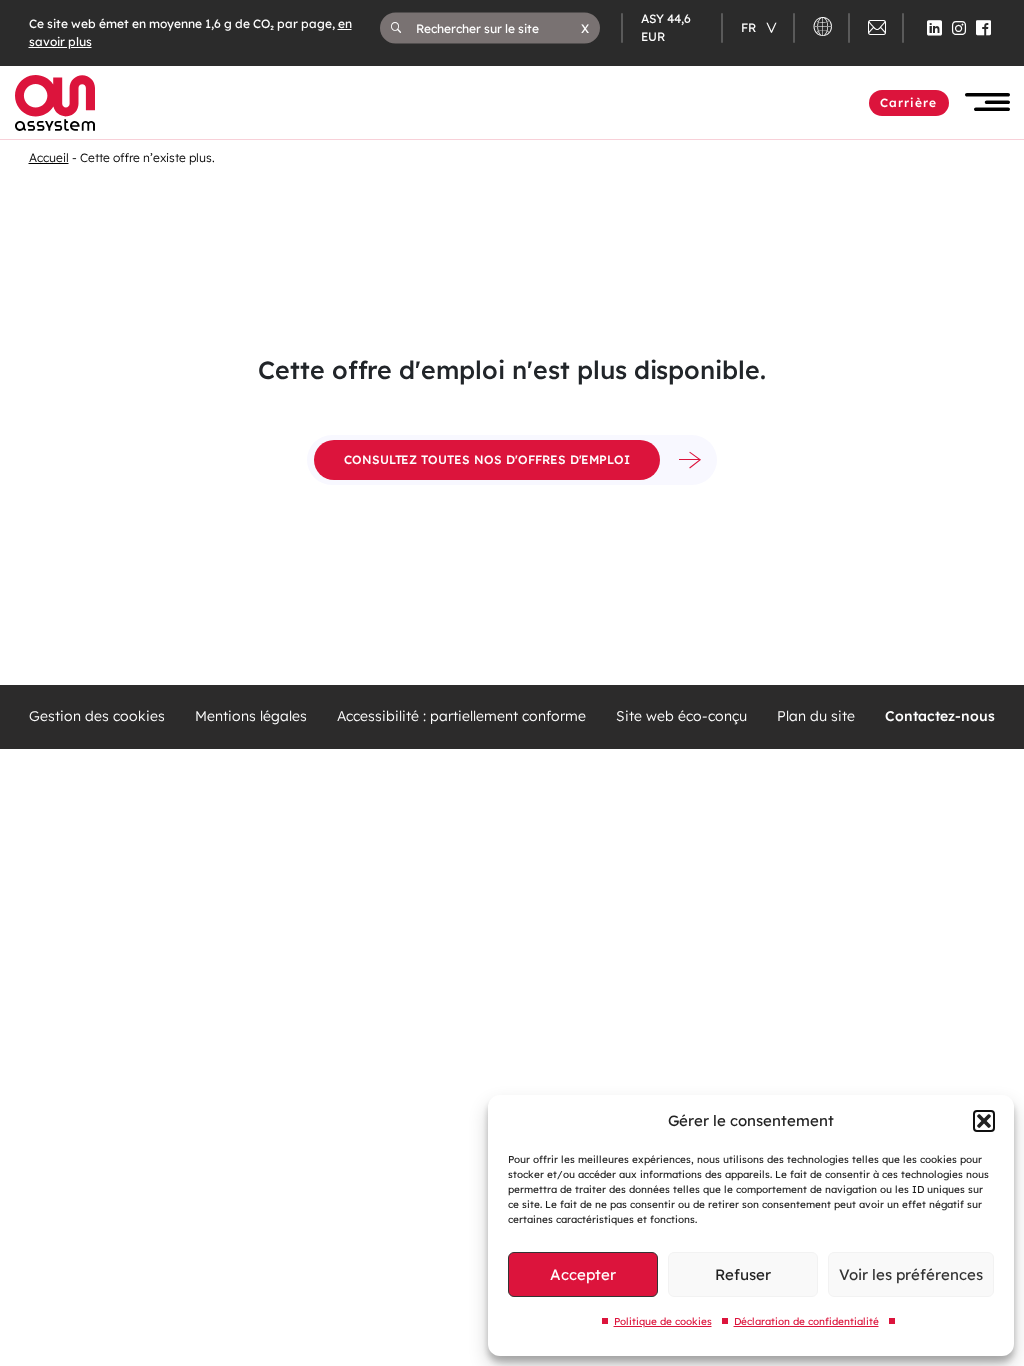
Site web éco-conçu (681, 716)
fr (750, 27)
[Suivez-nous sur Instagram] (959, 28)
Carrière (909, 102)
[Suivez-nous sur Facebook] (983, 28)
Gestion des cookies (97, 716)
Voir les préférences (911, 1274)
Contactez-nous (940, 716)
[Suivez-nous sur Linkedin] (934, 28)
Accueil (49, 157)
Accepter (583, 1274)
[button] (984, 1121)
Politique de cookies (663, 1321)
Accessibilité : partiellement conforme (461, 716)
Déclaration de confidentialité (806, 1321)
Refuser (743, 1274)
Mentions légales (251, 716)
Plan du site (816, 716)
